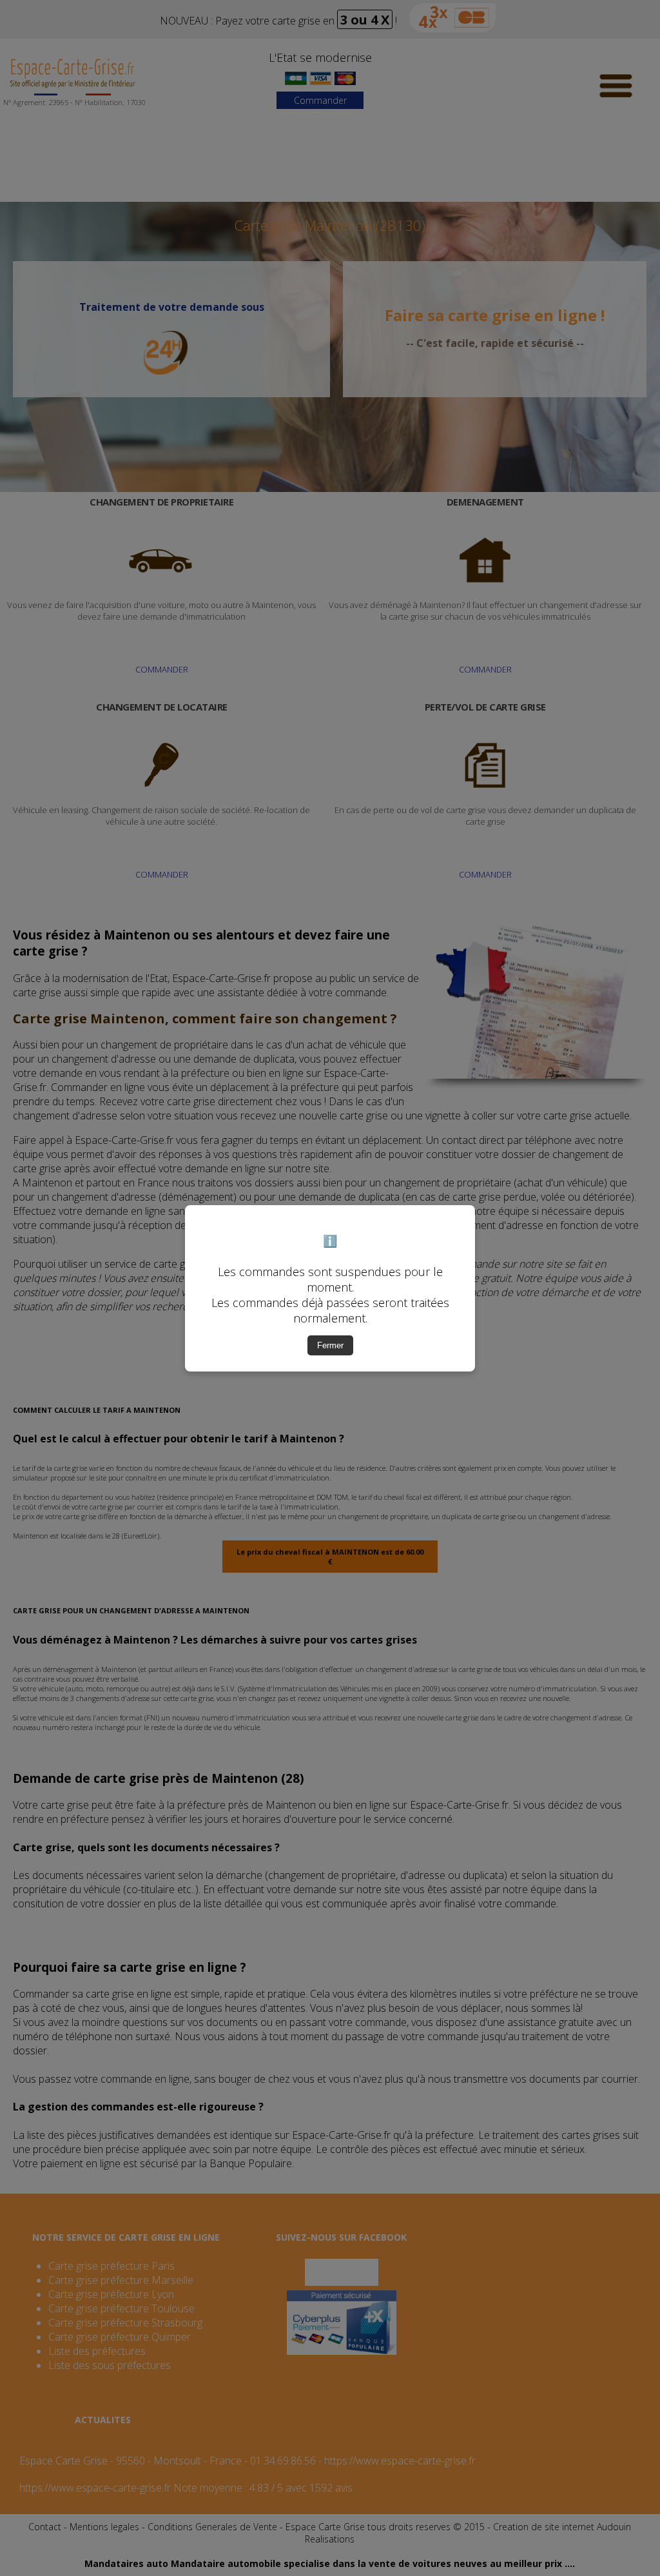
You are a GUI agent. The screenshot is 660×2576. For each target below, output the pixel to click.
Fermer (330, 1345)
